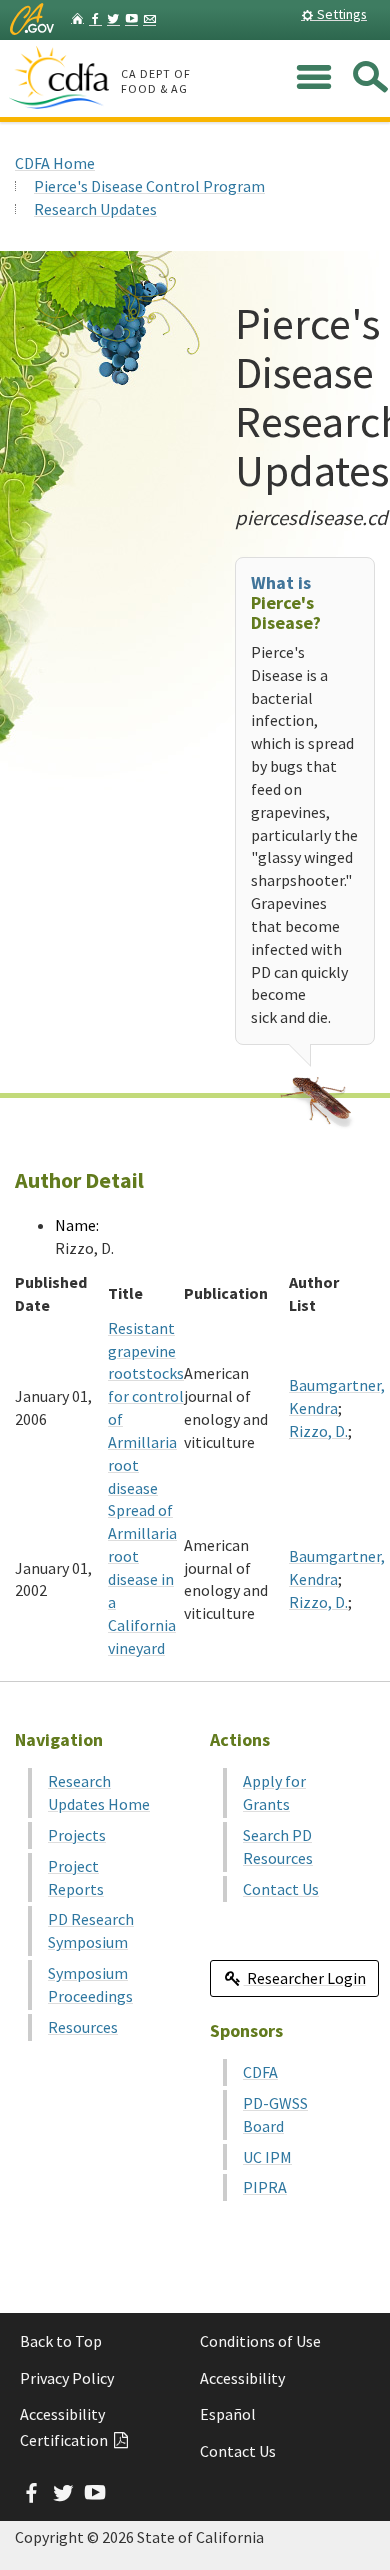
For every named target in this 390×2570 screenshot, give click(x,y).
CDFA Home (55, 163)
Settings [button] (340, 14)
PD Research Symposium (91, 1930)
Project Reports (76, 1877)
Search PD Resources (278, 1846)
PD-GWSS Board (275, 2114)
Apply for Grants (274, 1792)
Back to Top (61, 2341)
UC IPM (267, 2157)
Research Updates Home (99, 1792)
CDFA (260, 2072)
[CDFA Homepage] (62, 79)
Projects (77, 1835)
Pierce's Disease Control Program (149, 186)
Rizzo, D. (318, 1431)
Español (228, 2414)
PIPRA (265, 2187)
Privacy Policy (67, 2378)
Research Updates (95, 209)
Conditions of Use (260, 2341)
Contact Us (281, 1889)
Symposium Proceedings (90, 1984)
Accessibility (242, 2378)
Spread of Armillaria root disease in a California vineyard (142, 1578)
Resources (83, 2027)
